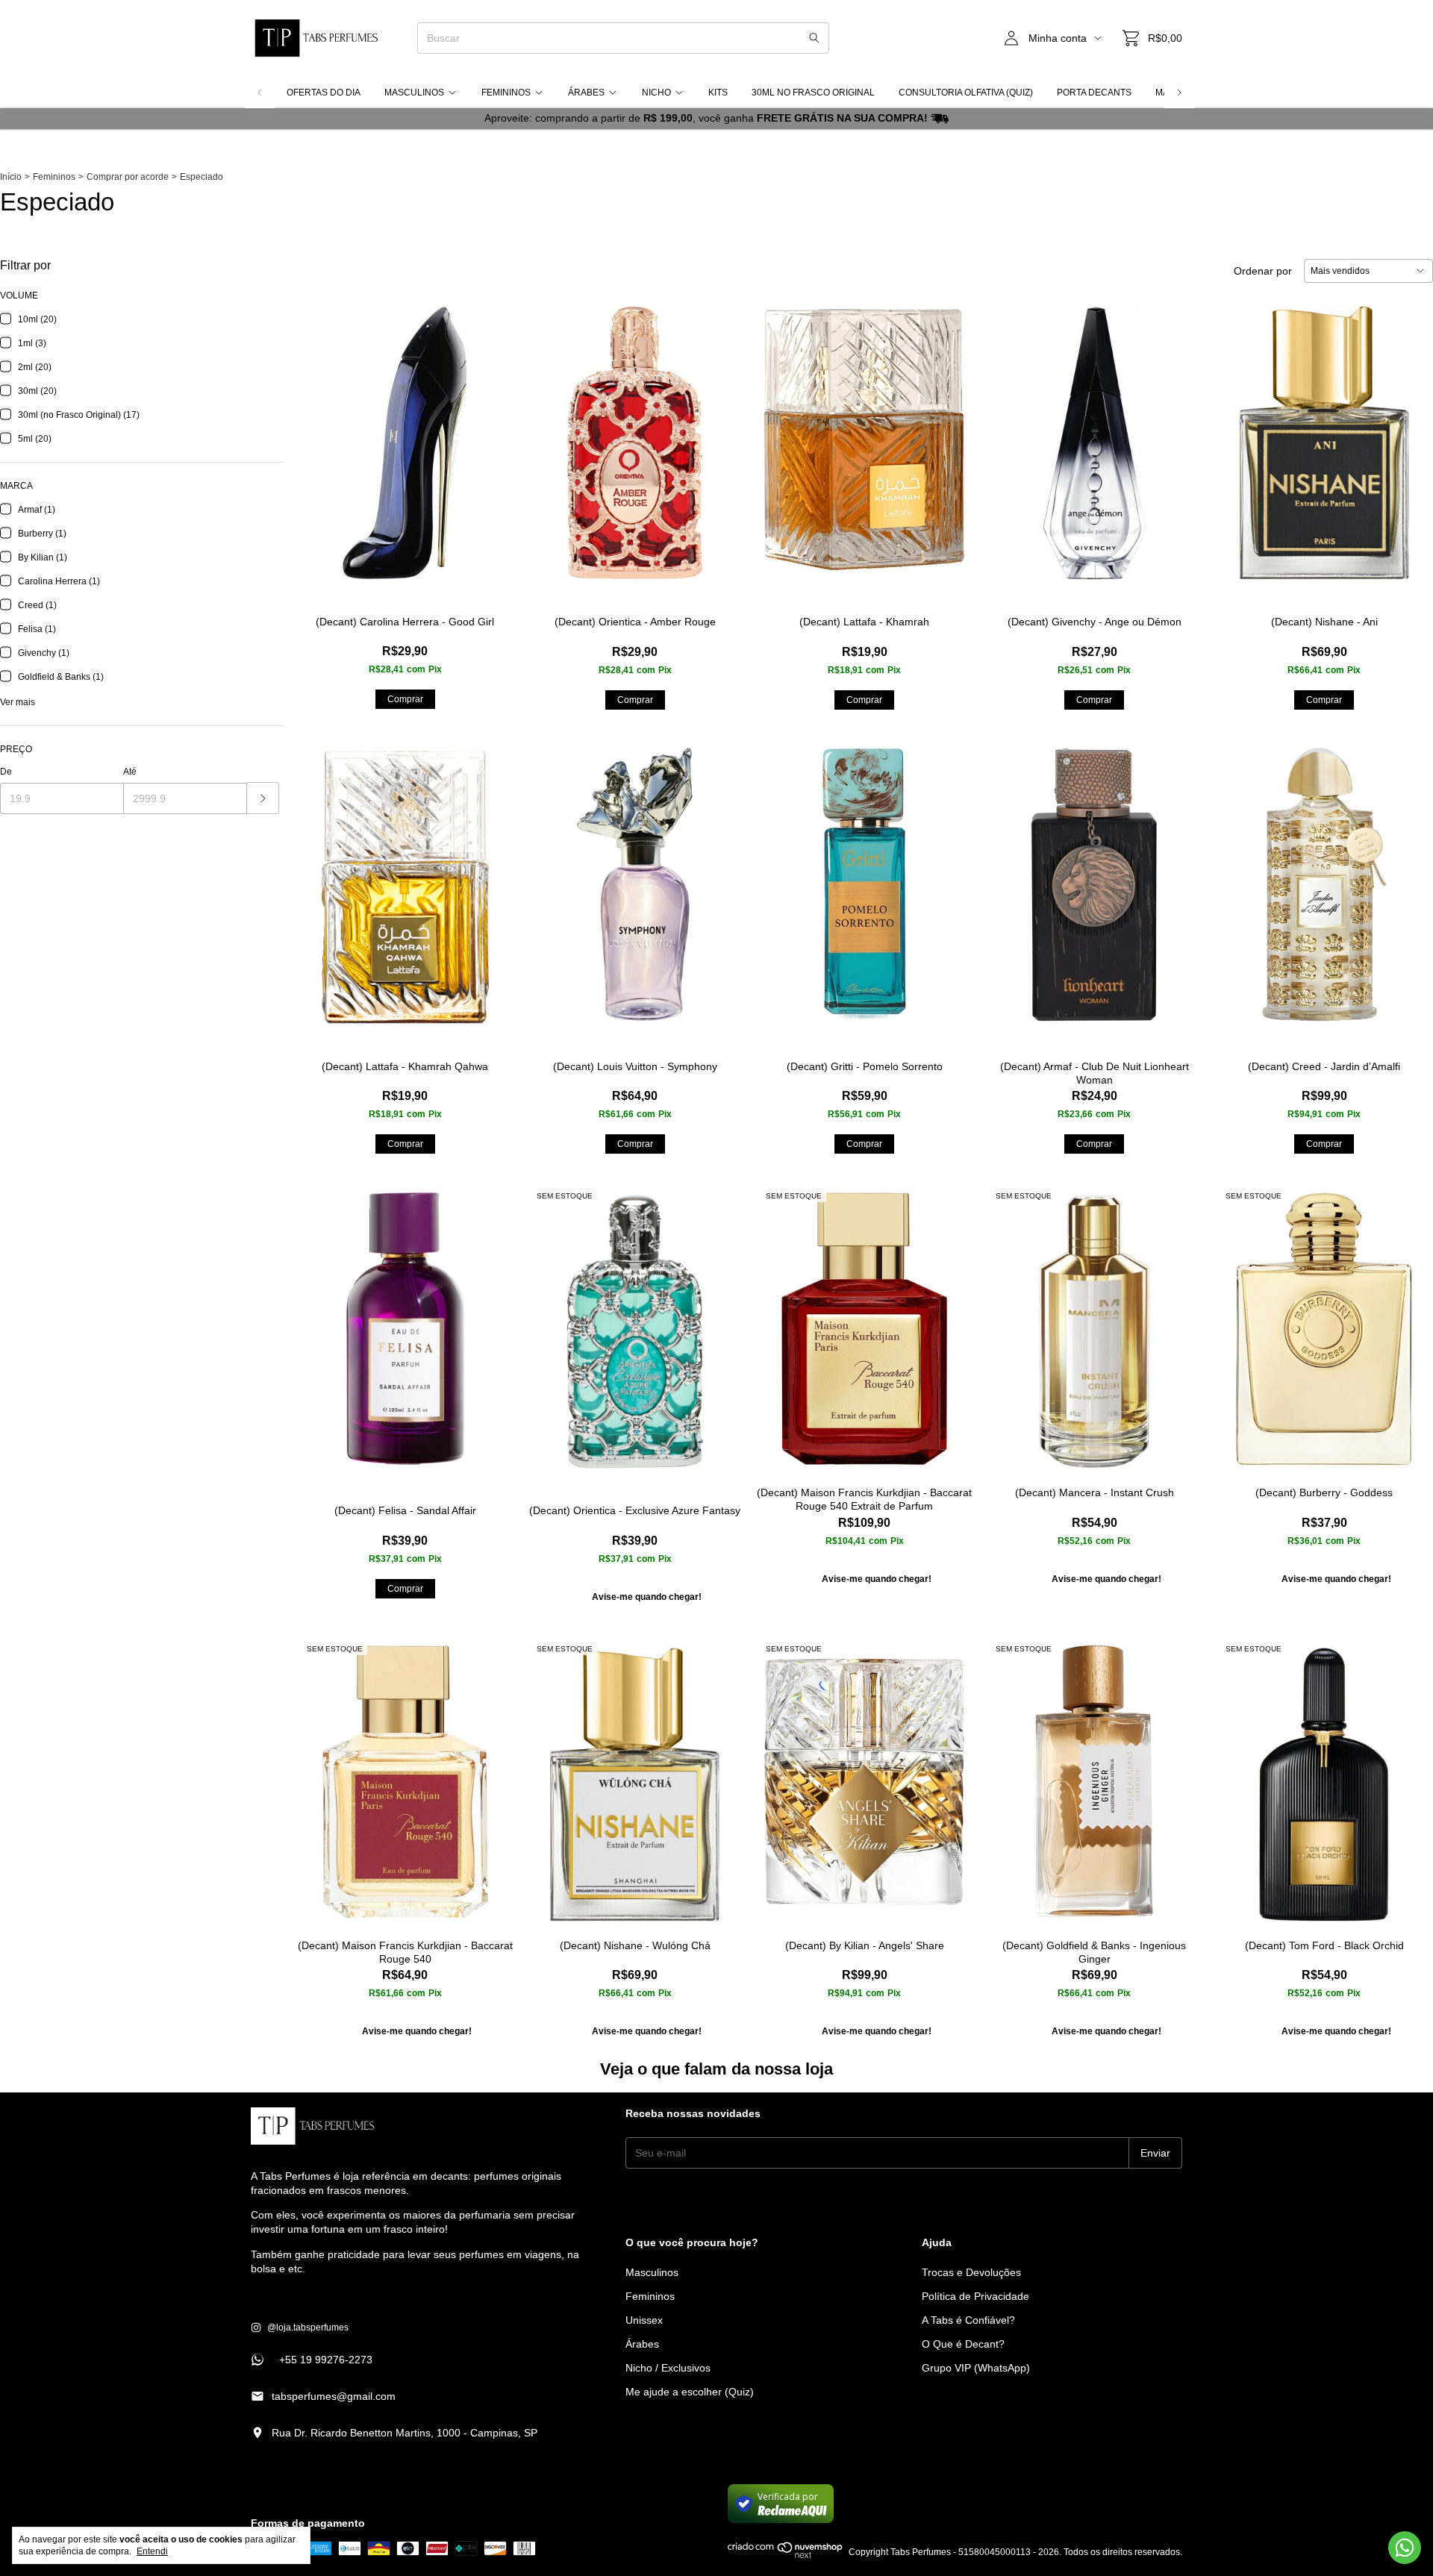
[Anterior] (260, 93)
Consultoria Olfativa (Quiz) (966, 93)
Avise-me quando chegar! (647, 1597)
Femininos (506, 93)
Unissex (644, 2320)
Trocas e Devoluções (971, 2272)
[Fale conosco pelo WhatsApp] (1405, 2548)
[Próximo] (1179, 93)
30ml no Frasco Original (813, 93)
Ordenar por (1263, 271)
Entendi (152, 2551)
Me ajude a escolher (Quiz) (690, 2392)
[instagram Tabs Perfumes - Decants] (300, 2328)
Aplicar (263, 798)
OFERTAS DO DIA (324, 93)
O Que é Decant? (963, 2344)
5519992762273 (312, 2360)
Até (130, 772)
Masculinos (414, 93)
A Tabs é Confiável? (968, 2320)
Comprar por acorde (128, 177)
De (6, 772)
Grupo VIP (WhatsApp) (976, 2368)
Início (11, 177)
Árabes (586, 93)
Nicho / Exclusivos (668, 2368)
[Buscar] (814, 38)
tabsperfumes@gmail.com (334, 2396)
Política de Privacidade (975, 2296)
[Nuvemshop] (786, 2556)
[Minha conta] (1011, 38)
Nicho (656, 93)
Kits (718, 93)
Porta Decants (1094, 93)
